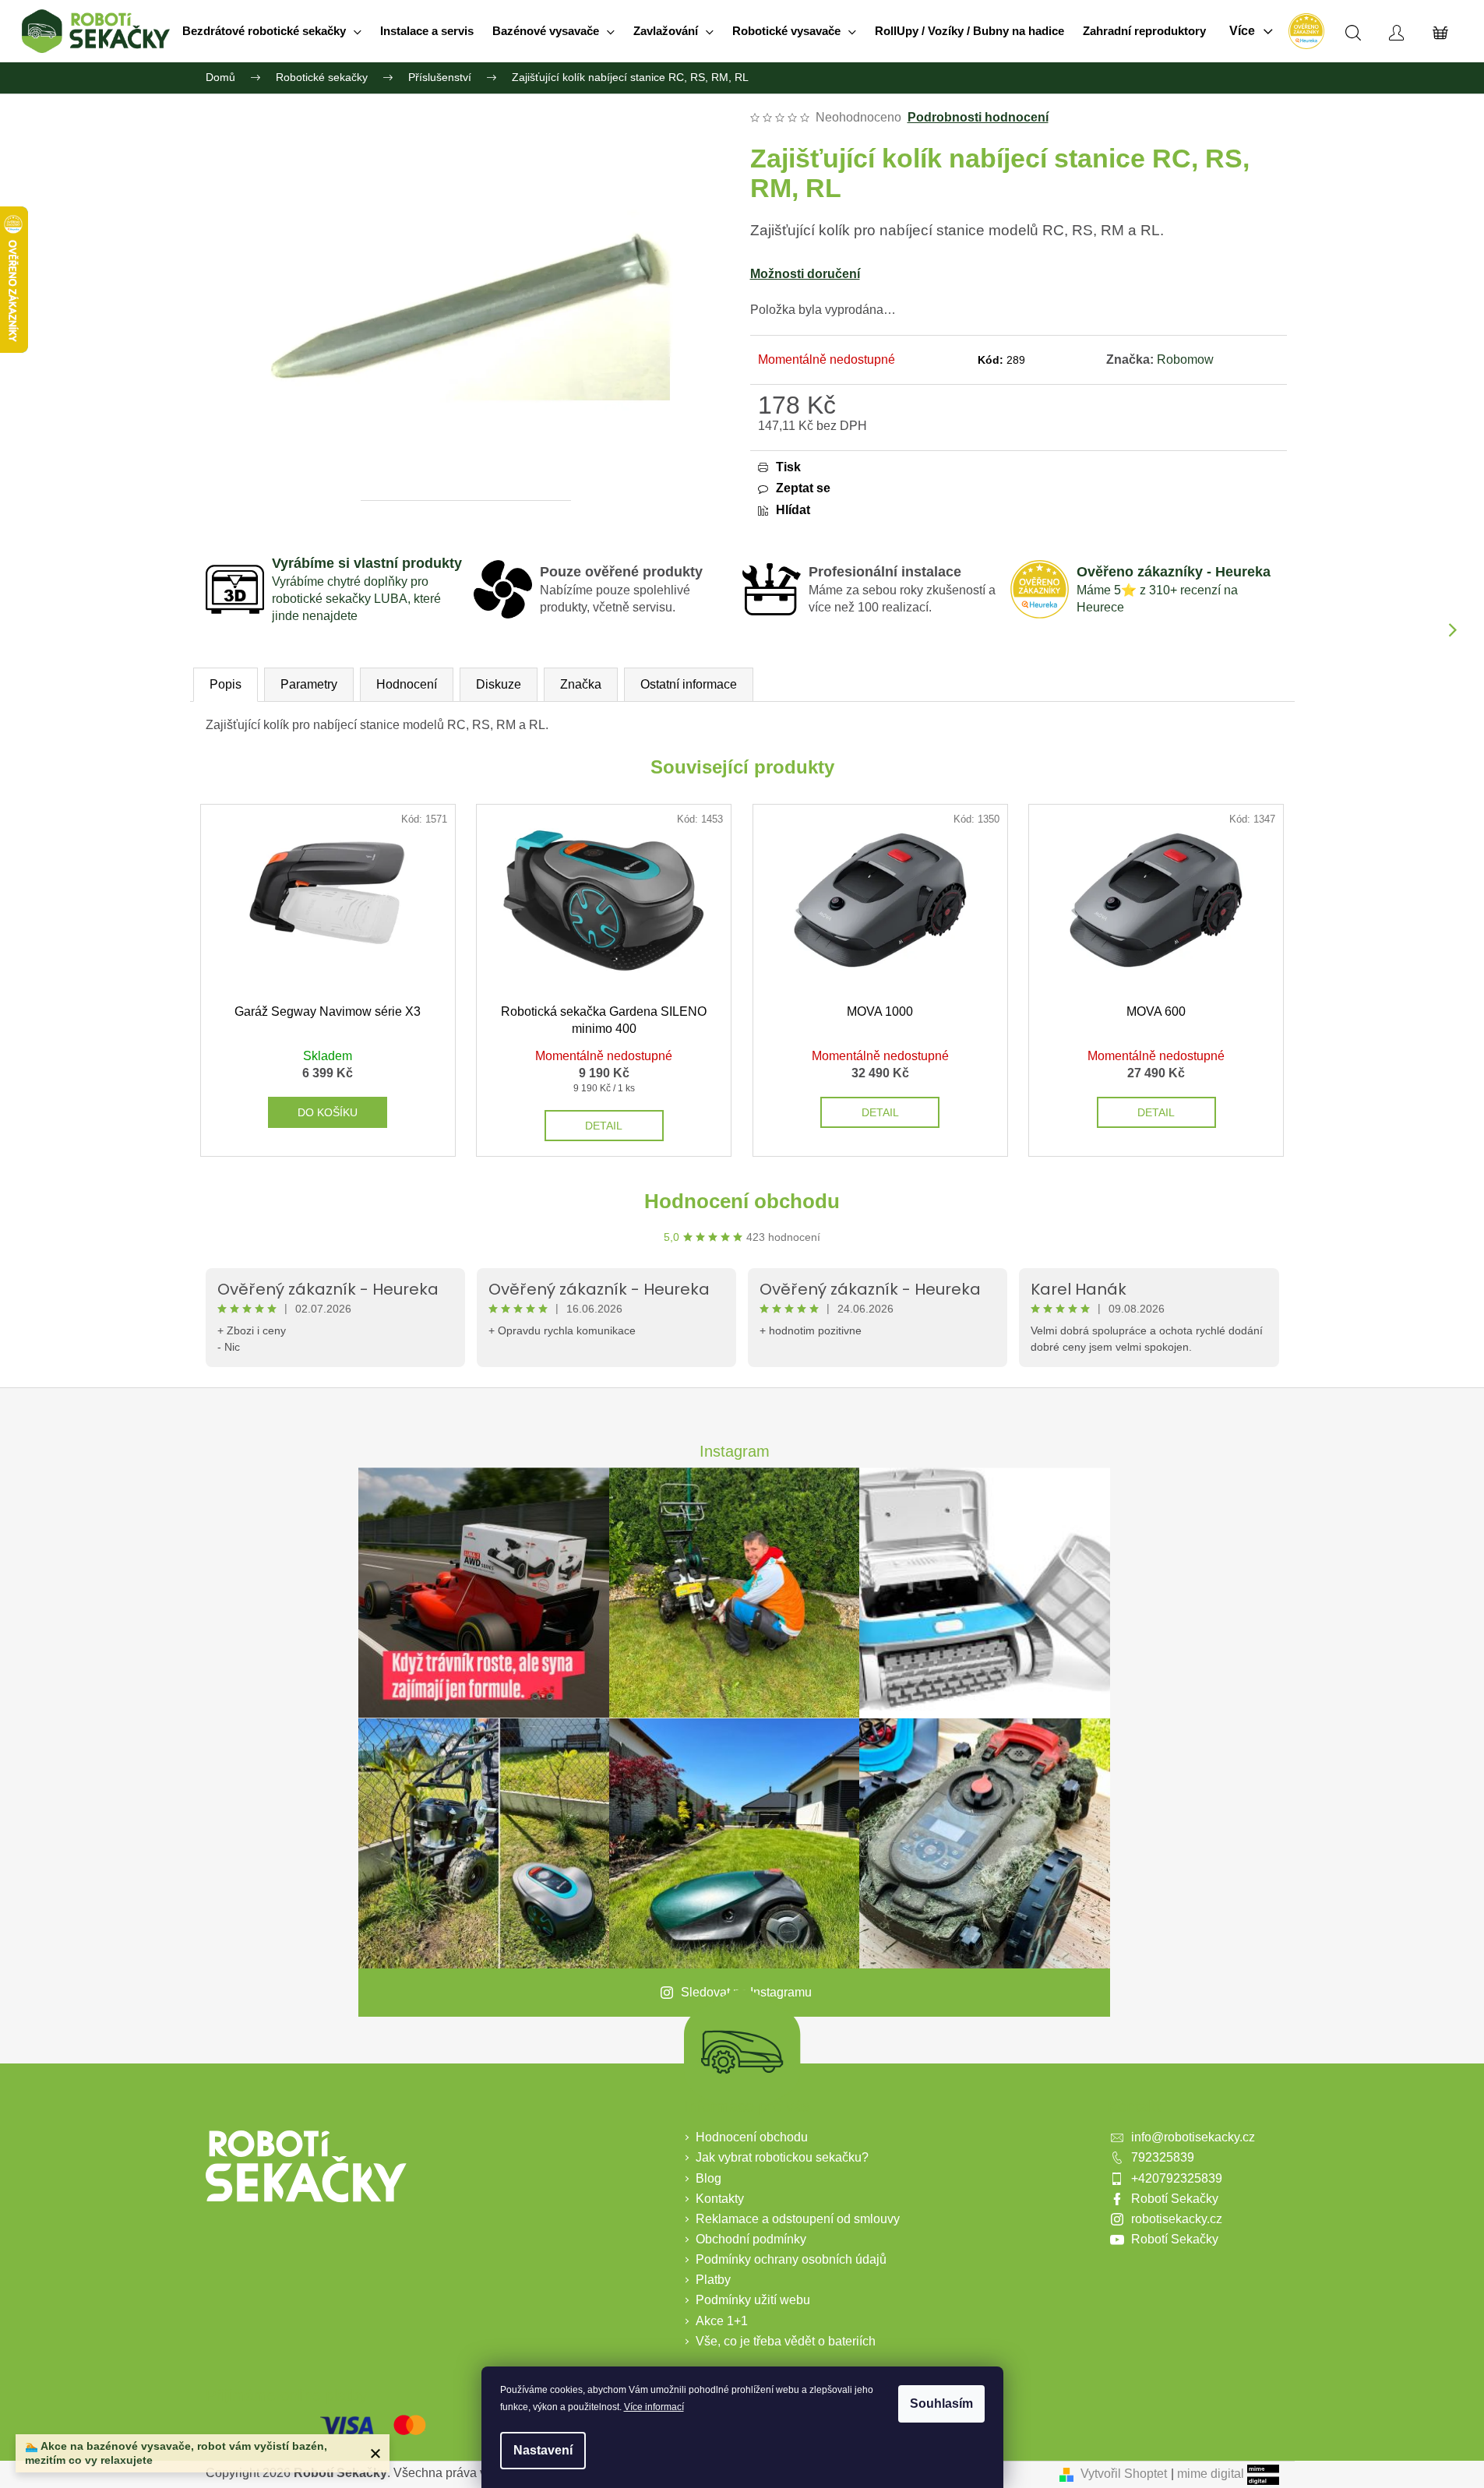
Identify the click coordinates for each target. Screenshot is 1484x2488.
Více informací (654, 2407)
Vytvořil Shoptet (1124, 2474)
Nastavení (543, 2450)
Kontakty (720, 2199)
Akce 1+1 (722, 2321)
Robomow (1185, 359)
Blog (709, 2178)
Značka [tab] (581, 684)
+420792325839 (1177, 2178)
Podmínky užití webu (753, 2300)
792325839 (1163, 2157)
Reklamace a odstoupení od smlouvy (798, 2219)
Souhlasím (941, 2403)
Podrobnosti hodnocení (978, 117)
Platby (713, 2280)
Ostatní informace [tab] (689, 684)
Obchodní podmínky (751, 2239)
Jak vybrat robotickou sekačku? (782, 2157)
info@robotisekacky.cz (1193, 2137)
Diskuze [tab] (499, 684)
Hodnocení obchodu (742, 1201)
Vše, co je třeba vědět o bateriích (786, 2341)
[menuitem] (272, 31)
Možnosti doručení (805, 274)
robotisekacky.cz (1177, 2219)
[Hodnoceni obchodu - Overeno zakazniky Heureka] (1306, 31)
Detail (604, 1126)
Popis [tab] (226, 684)
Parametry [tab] (309, 684)
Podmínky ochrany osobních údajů (791, 2259)
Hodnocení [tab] (407, 684)
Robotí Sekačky (1175, 2199)
